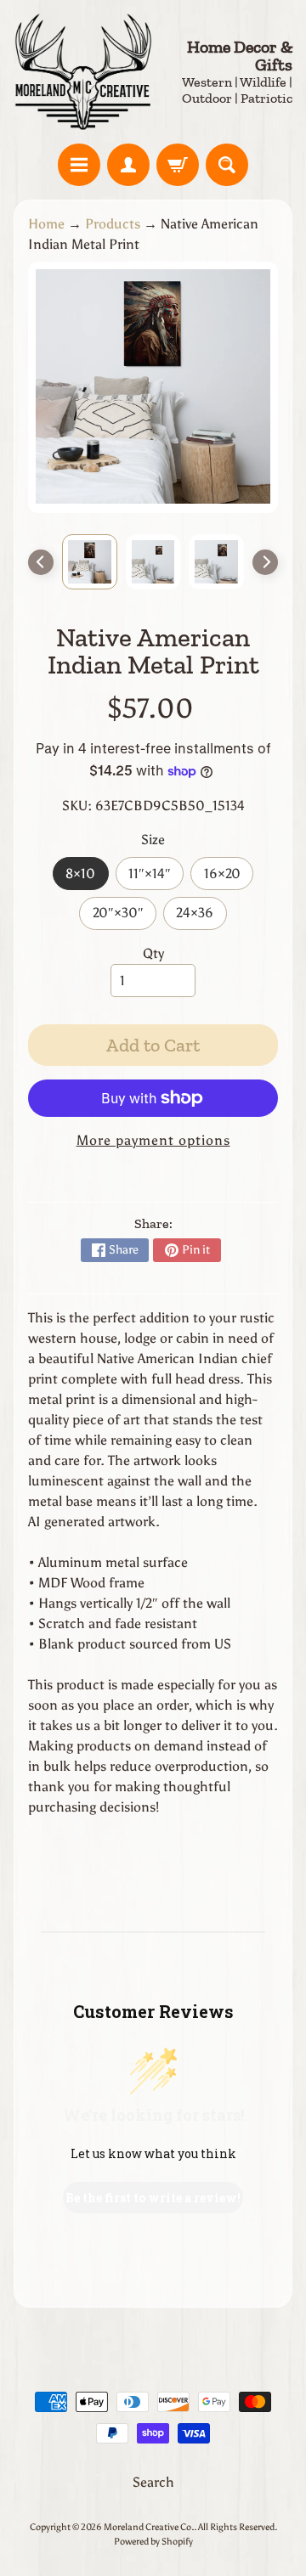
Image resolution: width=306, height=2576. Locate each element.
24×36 (201, 917)
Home (46, 224)
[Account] (128, 165)
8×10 (87, 878)
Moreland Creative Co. (149, 2527)
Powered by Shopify (153, 2541)
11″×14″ (156, 878)
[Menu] (79, 165)
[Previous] (41, 562)
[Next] (265, 562)
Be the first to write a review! (153, 2198)
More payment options (153, 1140)
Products (113, 224)
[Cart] (178, 165)
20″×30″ (125, 917)
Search (153, 2482)
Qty (153, 953)
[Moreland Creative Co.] (83, 72)
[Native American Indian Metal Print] (90, 562)
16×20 (229, 878)
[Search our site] (227, 165)
